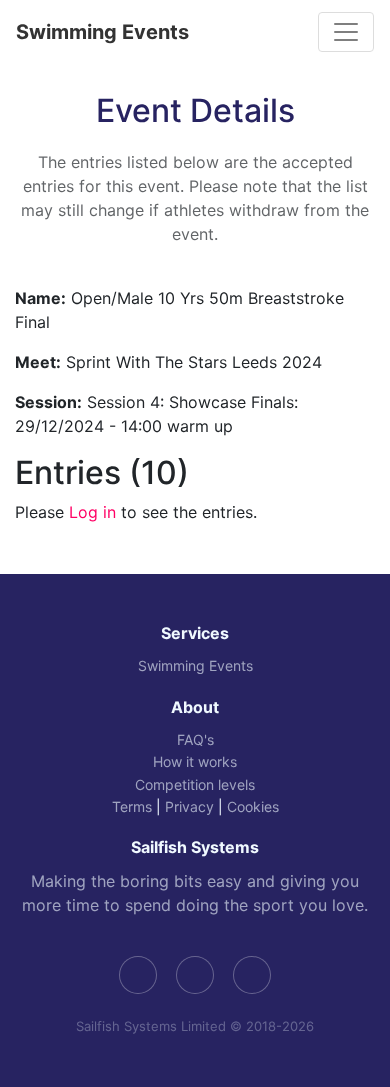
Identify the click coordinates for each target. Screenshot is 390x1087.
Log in (92, 512)
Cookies (253, 806)
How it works (195, 761)
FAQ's (195, 739)
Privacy (189, 806)
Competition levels (195, 784)
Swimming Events (102, 32)
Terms (132, 806)
